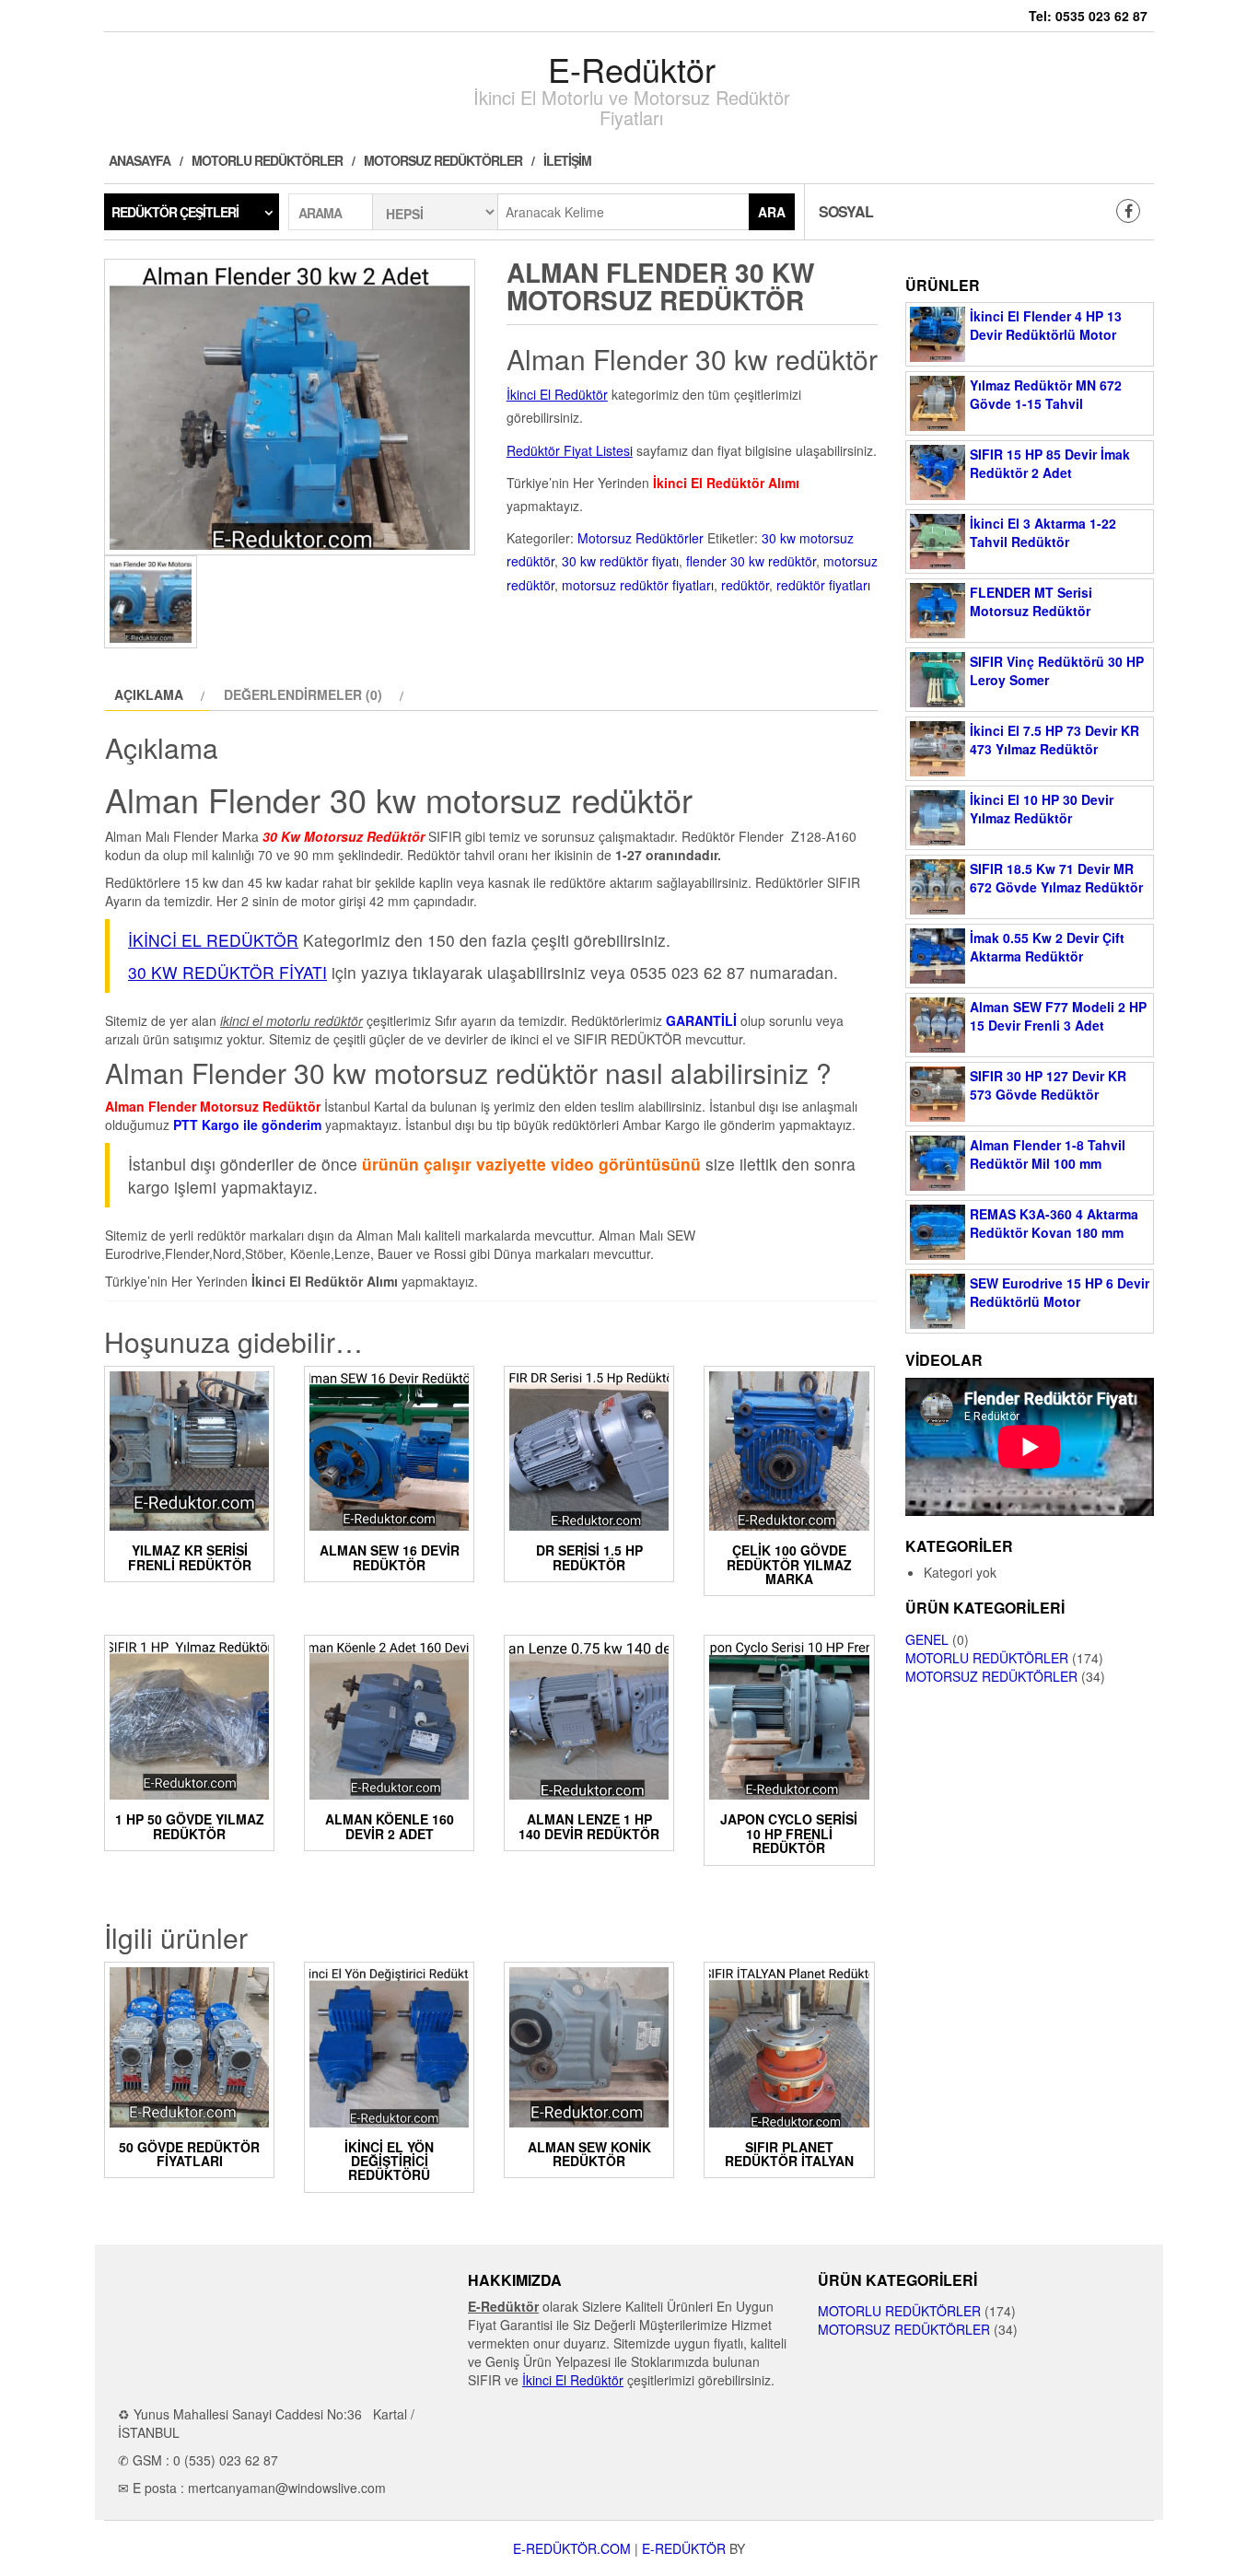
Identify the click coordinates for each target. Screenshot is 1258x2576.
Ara (772, 212)
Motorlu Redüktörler (267, 160)
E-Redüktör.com (572, 2548)
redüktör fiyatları (823, 585)
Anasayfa (140, 160)
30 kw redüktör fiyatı (620, 561)
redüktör (745, 585)
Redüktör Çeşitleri (175, 212)
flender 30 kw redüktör (751, 561)
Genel (927, 1639)
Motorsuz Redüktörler (443, 160)
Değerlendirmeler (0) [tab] (303, 694)
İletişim (567, 160)
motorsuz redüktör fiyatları (638, 585)
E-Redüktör (632, 69)
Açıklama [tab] (149, 694)
